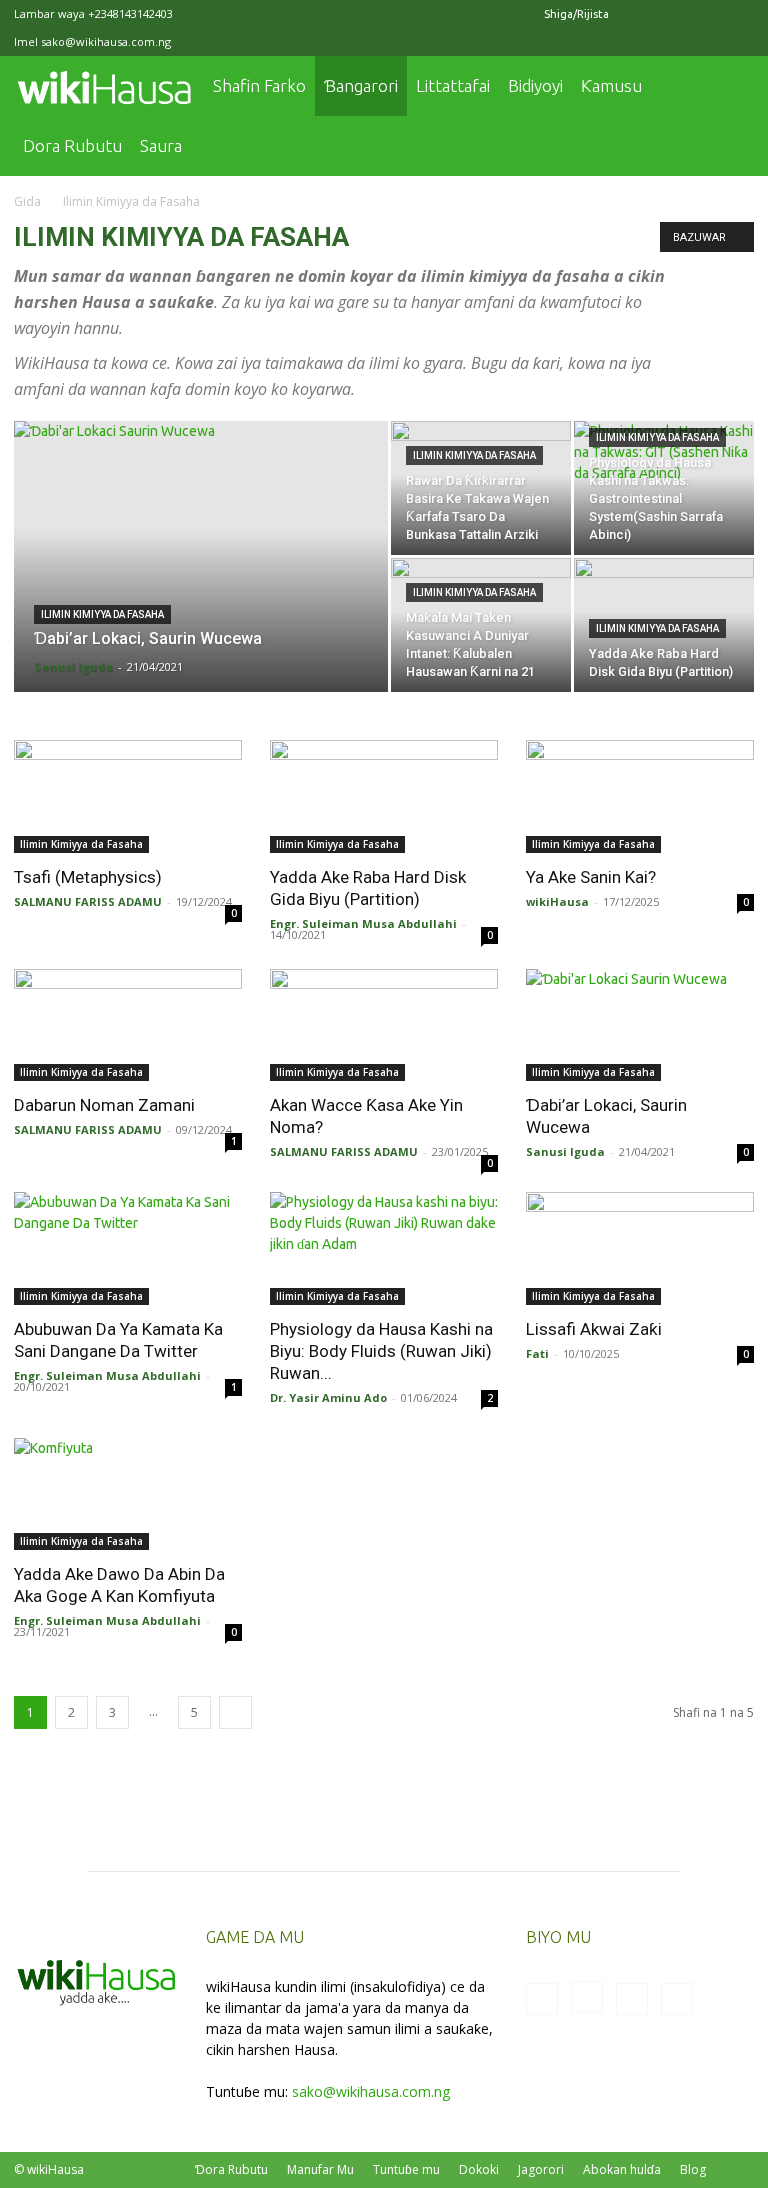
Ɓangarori (361, 85)
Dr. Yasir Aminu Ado (328, 1397)
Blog (693, 2169)
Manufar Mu (320, 2169)
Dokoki (479, 2169)
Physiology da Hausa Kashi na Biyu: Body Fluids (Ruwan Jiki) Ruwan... (381, 1351)
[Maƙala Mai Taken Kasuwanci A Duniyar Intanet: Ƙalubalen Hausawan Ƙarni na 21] (481, 625)
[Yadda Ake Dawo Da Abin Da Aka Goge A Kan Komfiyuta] (128, 1494)
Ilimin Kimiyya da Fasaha (102, 614)
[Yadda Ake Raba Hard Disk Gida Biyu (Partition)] (384, 796)
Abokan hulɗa (622, 2169)
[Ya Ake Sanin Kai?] (640, 796)
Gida (27, 201)
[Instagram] (673, 14)
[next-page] (235, 1712)
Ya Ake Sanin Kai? (591, 877)
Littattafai (453, 85)
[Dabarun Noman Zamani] (128, 1025)
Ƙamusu (611, 85)
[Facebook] (640, 14)
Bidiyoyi (535, 85)
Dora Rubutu (72, 145)
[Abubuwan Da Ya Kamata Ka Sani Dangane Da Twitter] (128, 1248)
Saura (161, 145)
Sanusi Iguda (73, 666)
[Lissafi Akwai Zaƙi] (640, 1248)
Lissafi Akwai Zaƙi (594, 1329)
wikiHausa (557, 901)
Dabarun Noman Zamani (104, 1105)
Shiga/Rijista (576, 14)
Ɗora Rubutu (231, 2169)
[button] (730, 86)
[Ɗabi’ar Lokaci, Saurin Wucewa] (201, 569)
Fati (537, 1353)
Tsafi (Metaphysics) (88, 877)
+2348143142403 (130, 13)
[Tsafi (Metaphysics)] (128, 796)
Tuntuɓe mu (406, 2169)
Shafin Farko (259, 85)
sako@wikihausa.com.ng (106, 41)
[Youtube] (739, 14)
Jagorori (541, 2169)
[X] (706, 14)
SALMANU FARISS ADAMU (88, 901)
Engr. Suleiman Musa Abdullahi (363, 923)
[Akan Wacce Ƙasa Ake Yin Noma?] (384, 1025)
